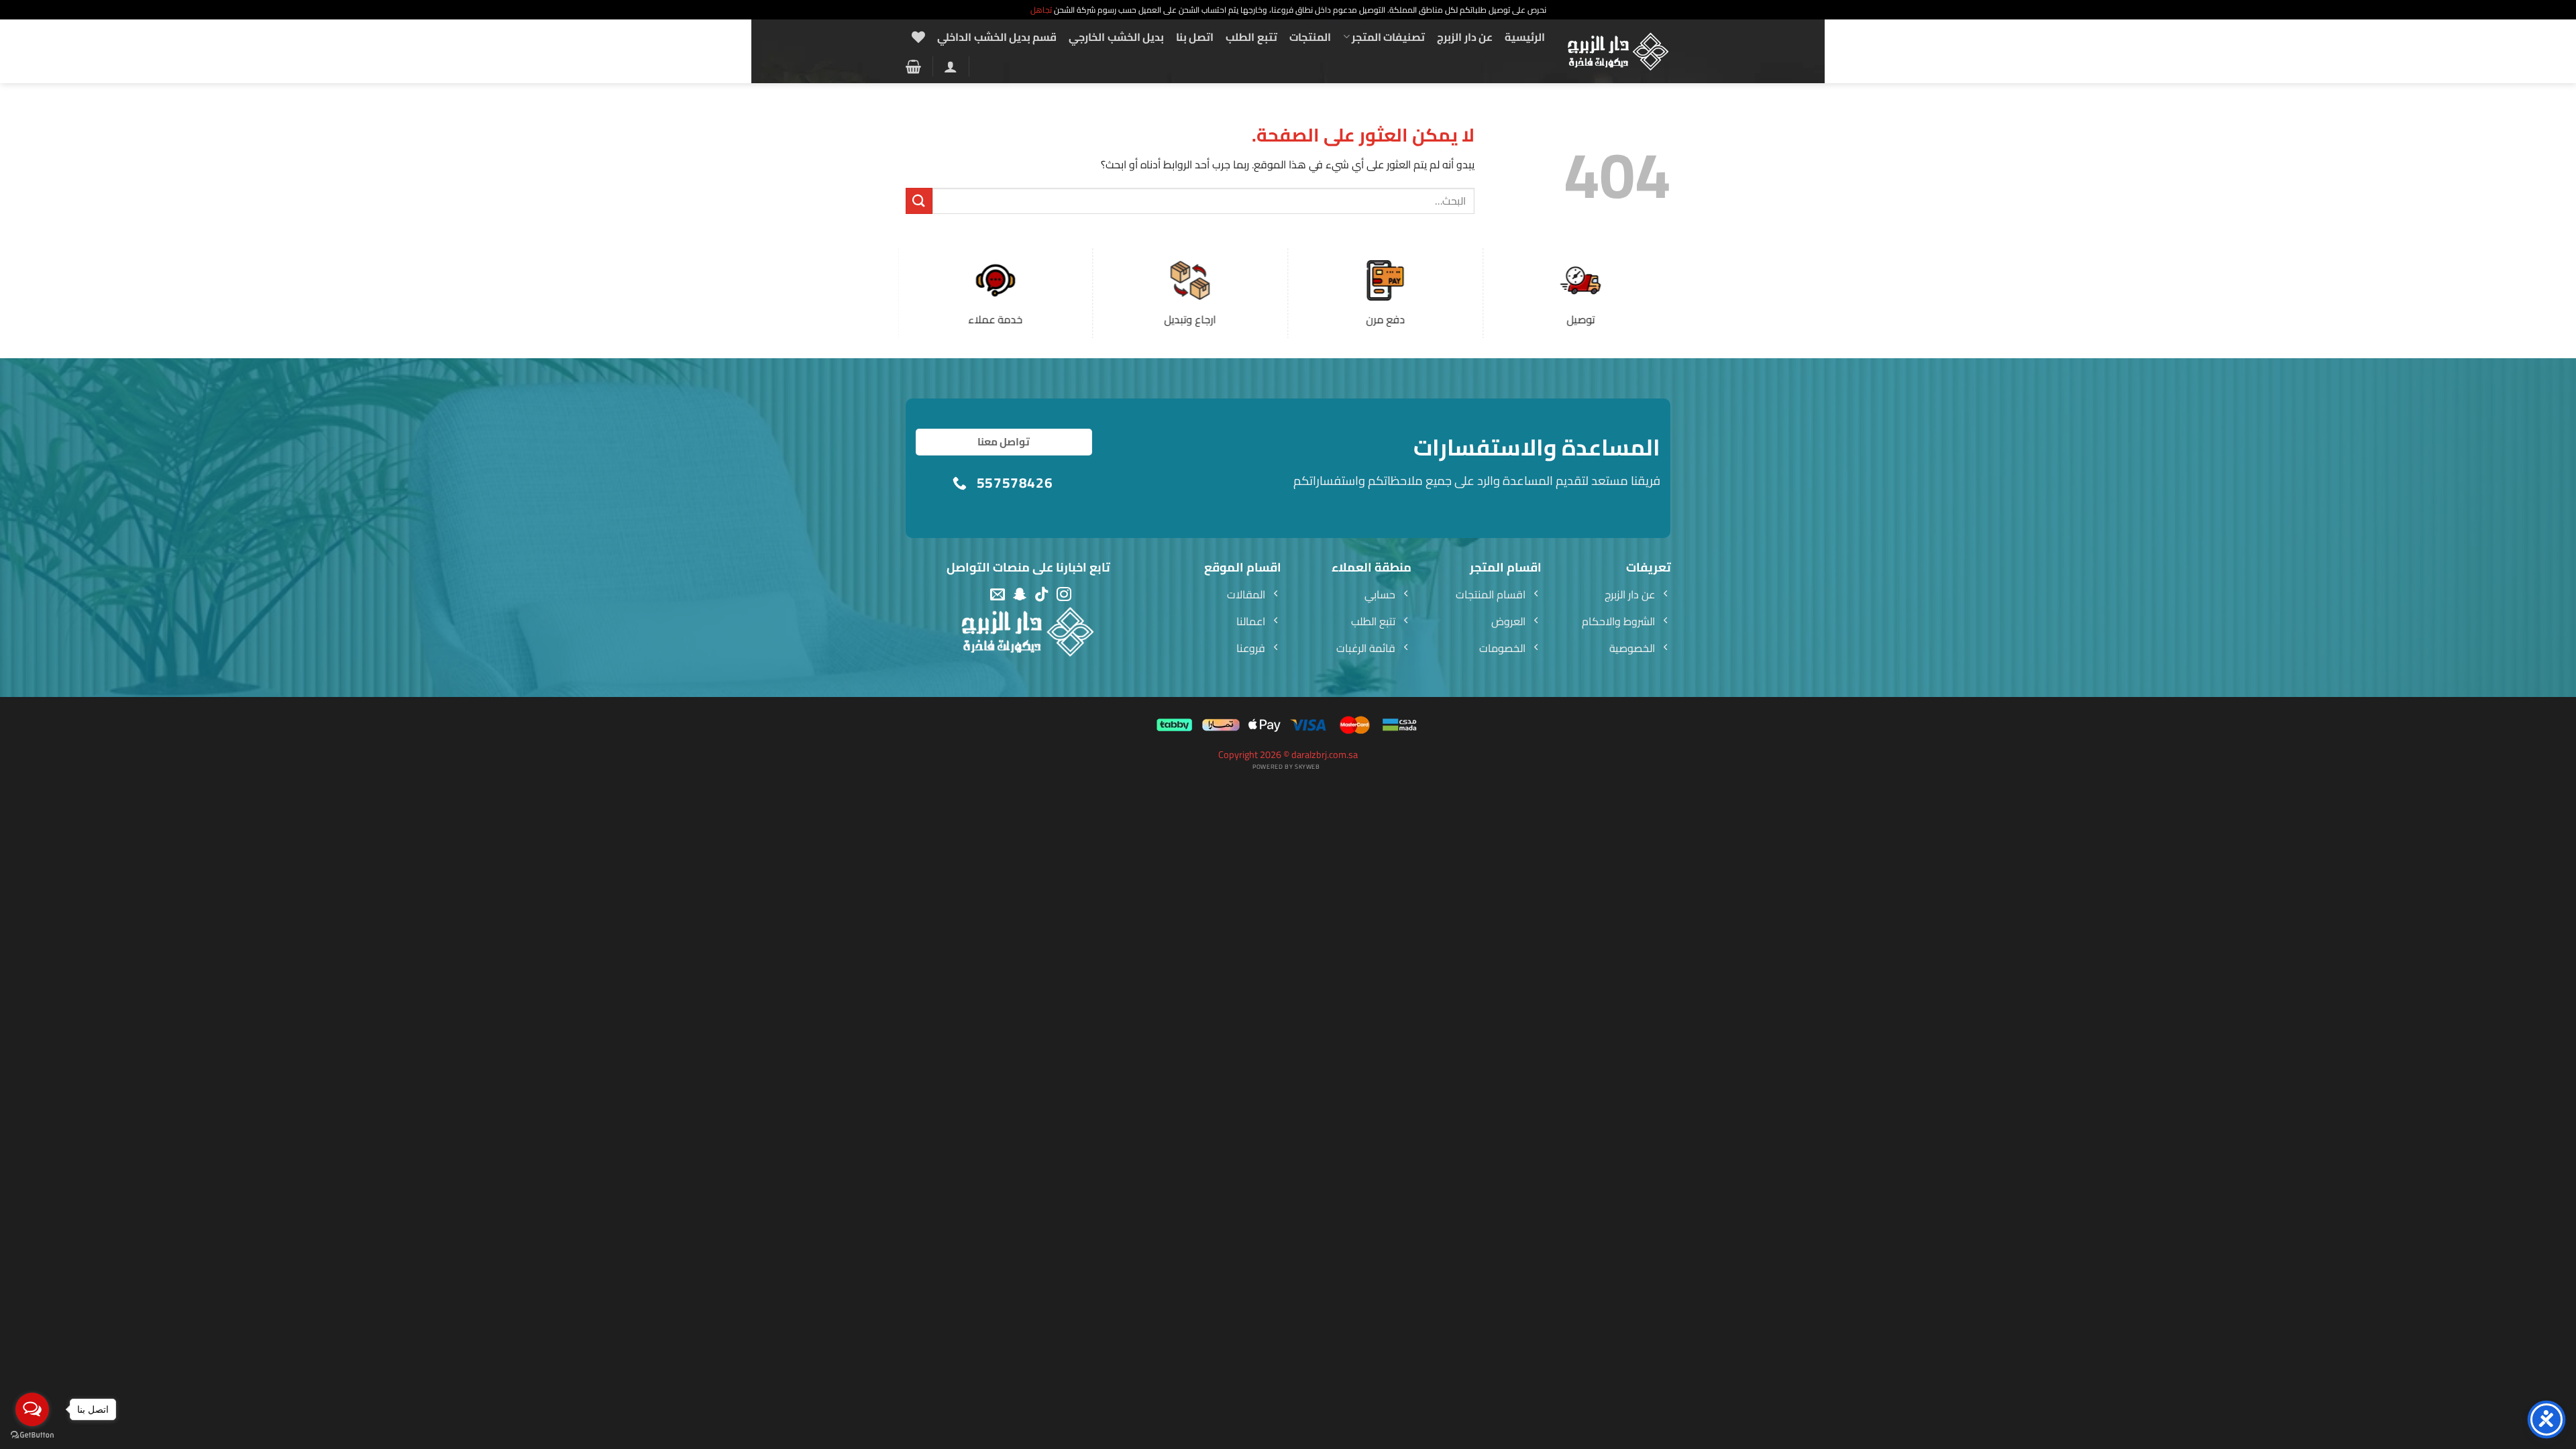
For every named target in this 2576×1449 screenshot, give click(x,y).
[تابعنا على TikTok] (1042, 595)
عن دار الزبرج (1465, 37)
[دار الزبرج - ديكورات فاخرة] (1618, 52)
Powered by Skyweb (1286, 766)
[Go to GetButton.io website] (32, 1435)
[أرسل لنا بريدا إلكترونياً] (998, 595)
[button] (951, 66)
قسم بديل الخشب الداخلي (997, 37)
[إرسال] (919, 201)
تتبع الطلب (1251, 37)
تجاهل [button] (1041, 10)
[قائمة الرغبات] (918, 37)
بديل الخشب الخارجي (1116, 37)
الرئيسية (1525, 37)
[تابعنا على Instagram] (1064, 595)
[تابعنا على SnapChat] (1020, 595)
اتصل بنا (1195, 37)
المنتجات (1310, 37)
